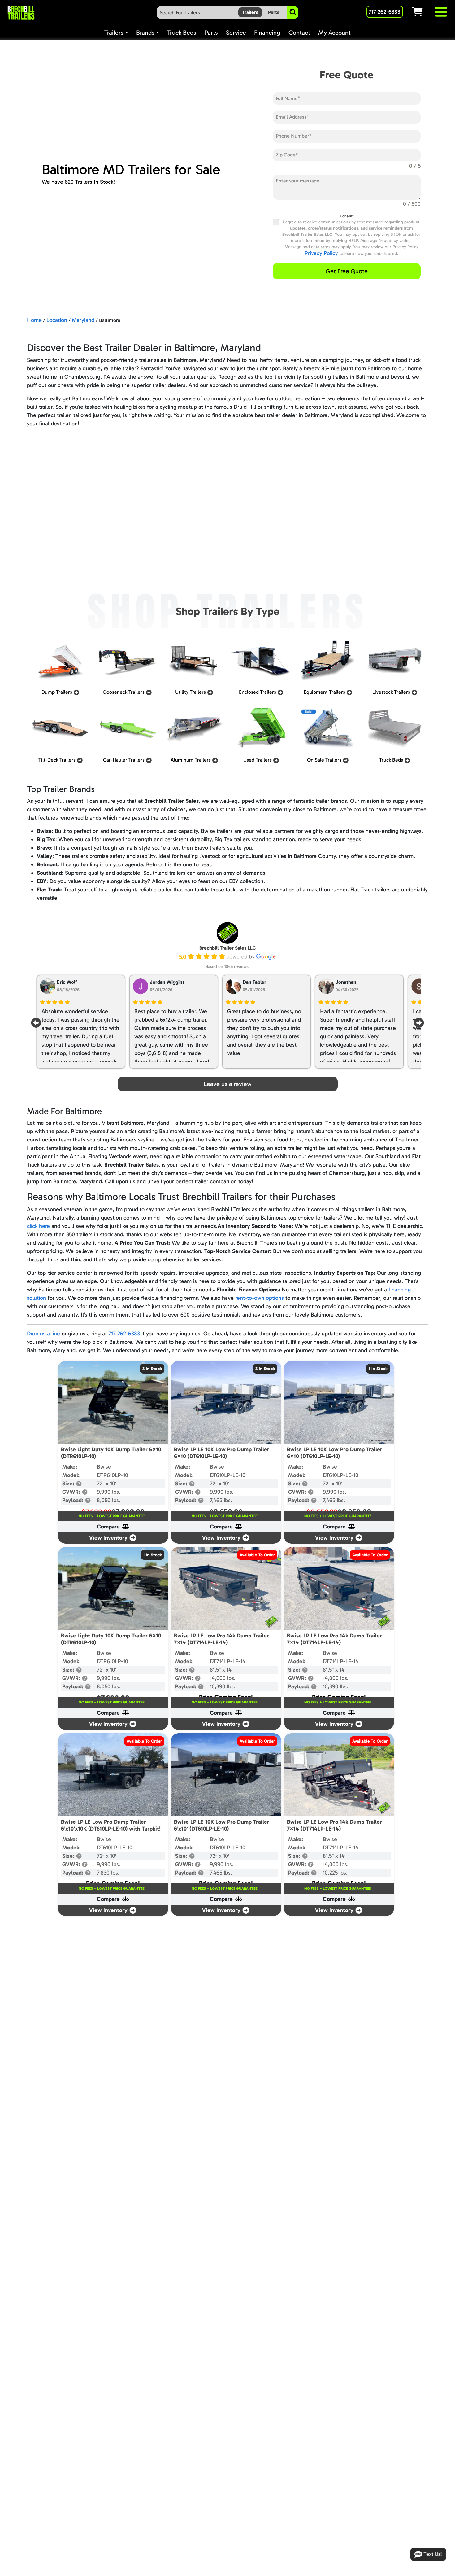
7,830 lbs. (108, 1873)
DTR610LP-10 (113, 1475)
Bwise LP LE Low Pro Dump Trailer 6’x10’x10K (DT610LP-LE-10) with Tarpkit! (111, 1825)
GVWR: (72, 1492)
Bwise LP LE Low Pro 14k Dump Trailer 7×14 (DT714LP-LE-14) (221, 1639)
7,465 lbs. (221, 1500)
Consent (347, 216)
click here (38, 1226)
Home (34, 320)
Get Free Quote (347, 271)
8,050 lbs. (109, 1500)
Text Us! (433, 2554)
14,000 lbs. (223, 1678)
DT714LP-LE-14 (228, 1661)
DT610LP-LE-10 (228, 1475)
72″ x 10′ (106, 1484)
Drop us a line (43, 1334)
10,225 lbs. (335, 1873)
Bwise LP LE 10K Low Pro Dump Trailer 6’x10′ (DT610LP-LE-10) (222, 1825)
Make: (70, 1467)
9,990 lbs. (109, 1492)
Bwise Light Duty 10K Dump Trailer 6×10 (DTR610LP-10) (111, 1453)
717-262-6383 (124, 1334)
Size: (69, 1484)
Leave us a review (228, 1084)
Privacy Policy (321, 253)
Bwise (104, 1467)
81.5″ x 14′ (221, 1670)
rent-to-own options (260, 1298)
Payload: (74, 1500)
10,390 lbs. (223, 1686)
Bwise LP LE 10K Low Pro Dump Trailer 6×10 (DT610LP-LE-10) (222, 1453)
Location (57, 320)
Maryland (83, 320)
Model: (71, 1475)
